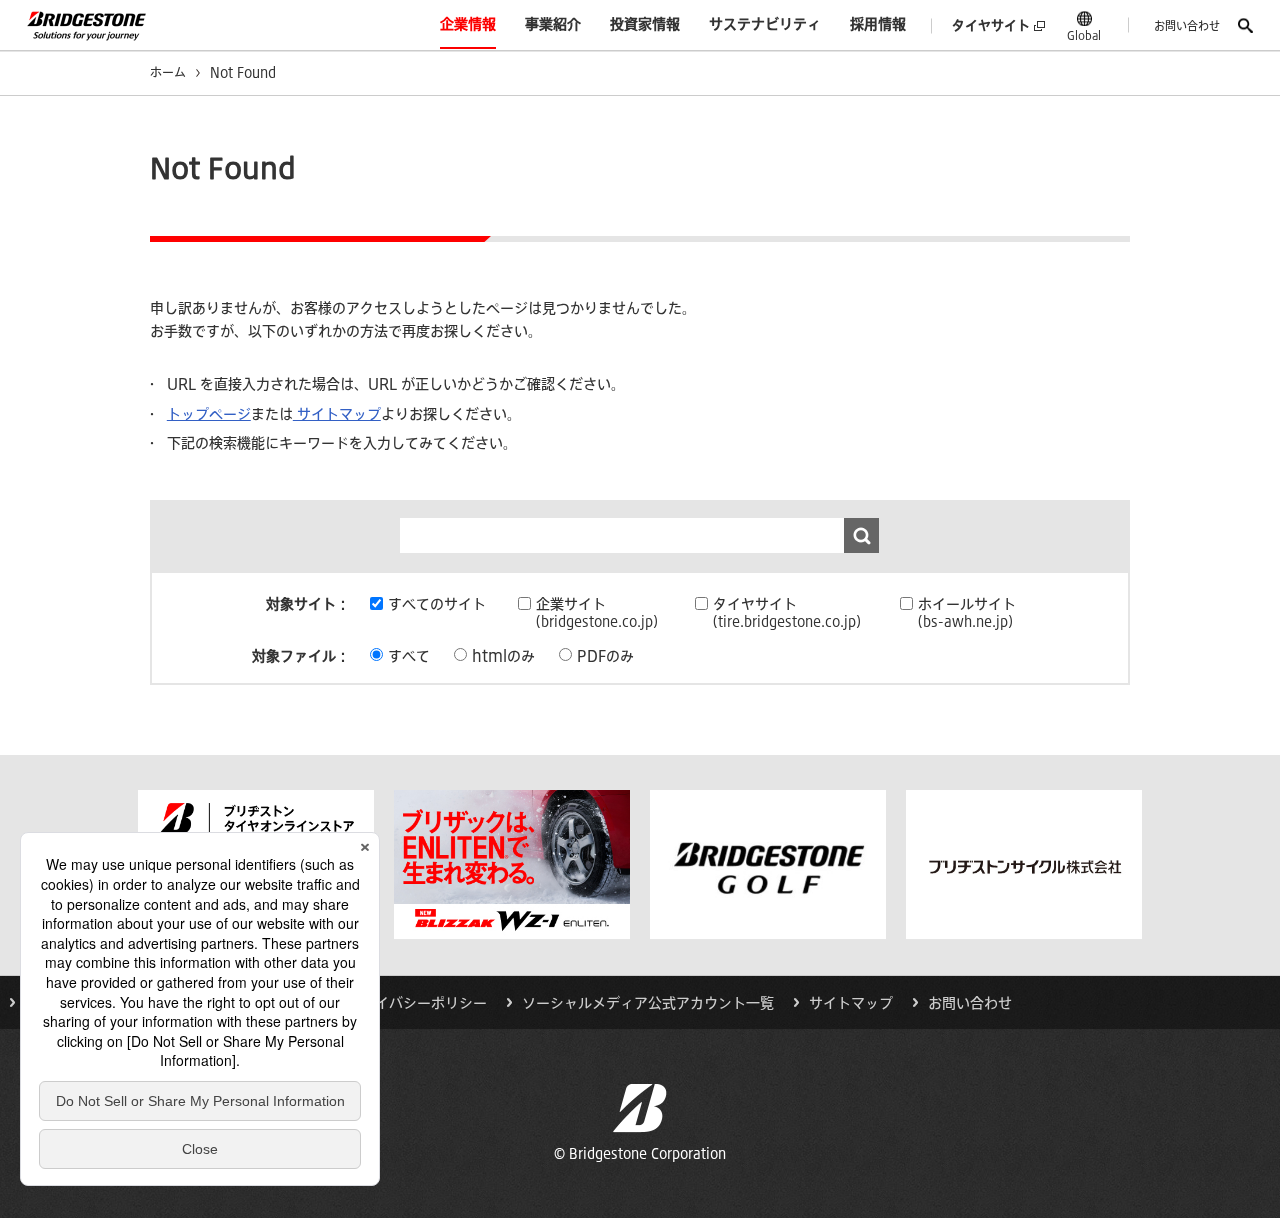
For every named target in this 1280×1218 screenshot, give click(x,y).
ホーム (168, 72)
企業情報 (468, 24)
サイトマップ (337, 414)
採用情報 (878, 24)
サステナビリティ (765, 24)
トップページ (209, 414)
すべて (409, 656)
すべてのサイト (437, 604)
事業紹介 (553, 24)
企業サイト (597, 612)
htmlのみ (503, 656)
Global (1084, 35)
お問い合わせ (1187, 25)
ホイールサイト (967, 612)
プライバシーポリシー (417, 1003)
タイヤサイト (991, 25)
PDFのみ (605, 656)
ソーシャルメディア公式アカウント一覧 (648, 1003)
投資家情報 (645, 24)
